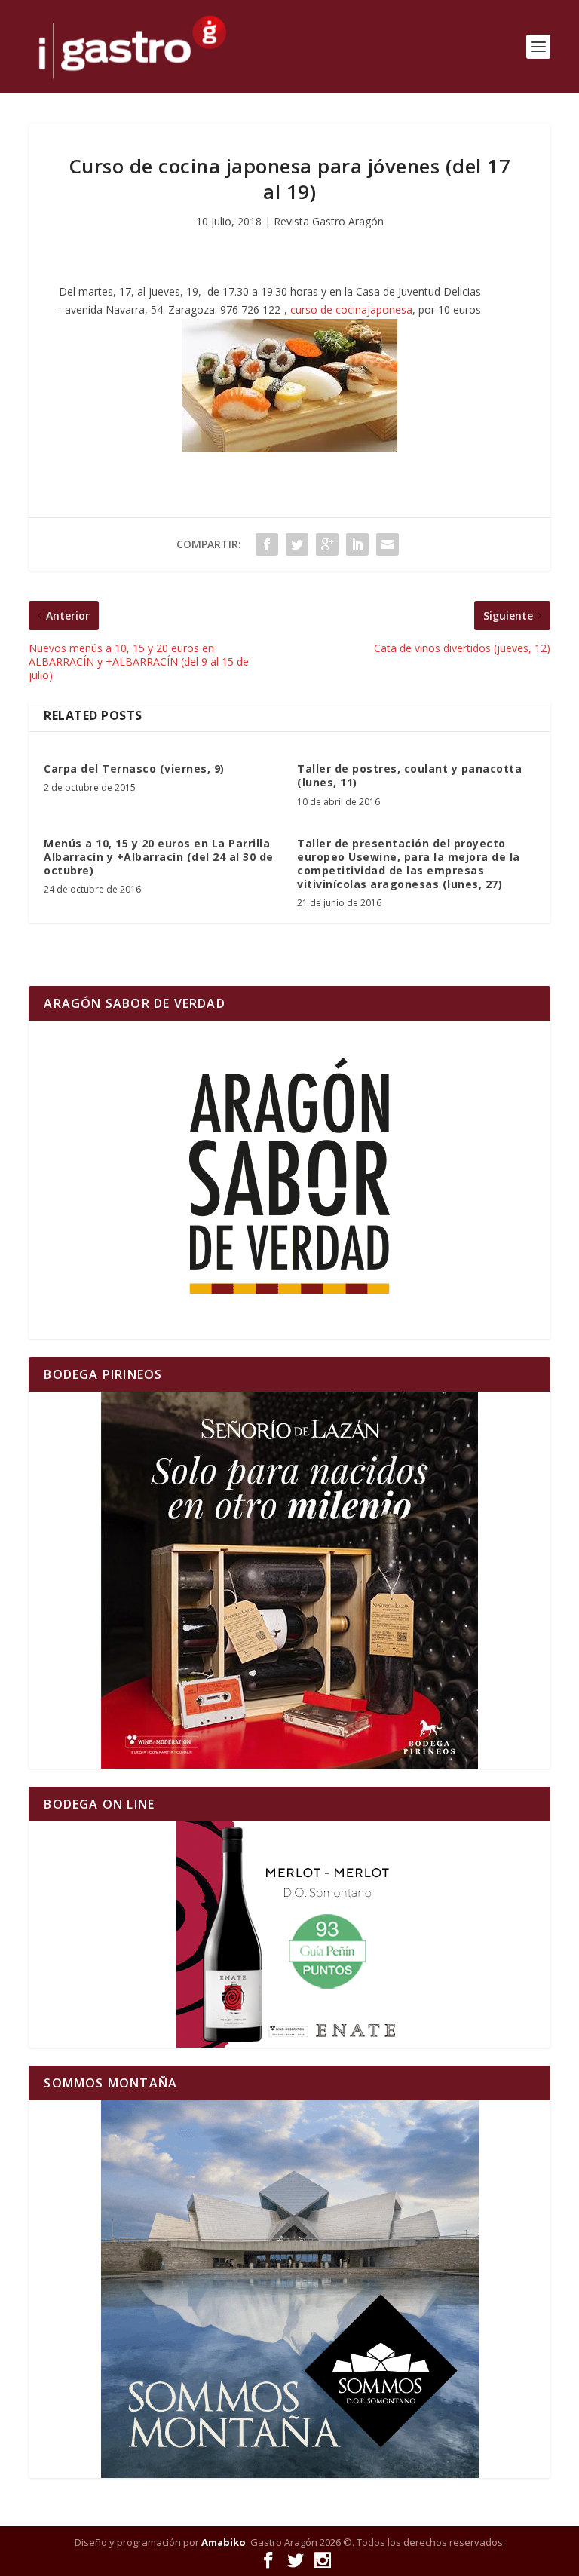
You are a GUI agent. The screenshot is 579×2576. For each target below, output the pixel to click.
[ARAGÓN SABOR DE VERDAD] (289, 1180)
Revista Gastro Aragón (329, 221)
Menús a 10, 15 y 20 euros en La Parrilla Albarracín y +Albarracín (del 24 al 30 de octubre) (159, 857)
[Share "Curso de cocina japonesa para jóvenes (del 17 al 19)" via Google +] (327, 544)
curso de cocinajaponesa (351, 309)
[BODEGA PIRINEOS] (289, 1580)
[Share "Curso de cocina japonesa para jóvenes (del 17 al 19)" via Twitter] (297, 544)
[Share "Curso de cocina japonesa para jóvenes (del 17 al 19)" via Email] (388, 544)
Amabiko (224, 2542)
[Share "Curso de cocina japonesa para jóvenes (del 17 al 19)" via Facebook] (267, 544)
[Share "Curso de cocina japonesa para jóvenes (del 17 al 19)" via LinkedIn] (357, 544)
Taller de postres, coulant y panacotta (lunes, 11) (409, 775)
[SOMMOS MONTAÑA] (289, 2289)
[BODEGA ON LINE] (289, 1934)
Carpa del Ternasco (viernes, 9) (134, 769)
